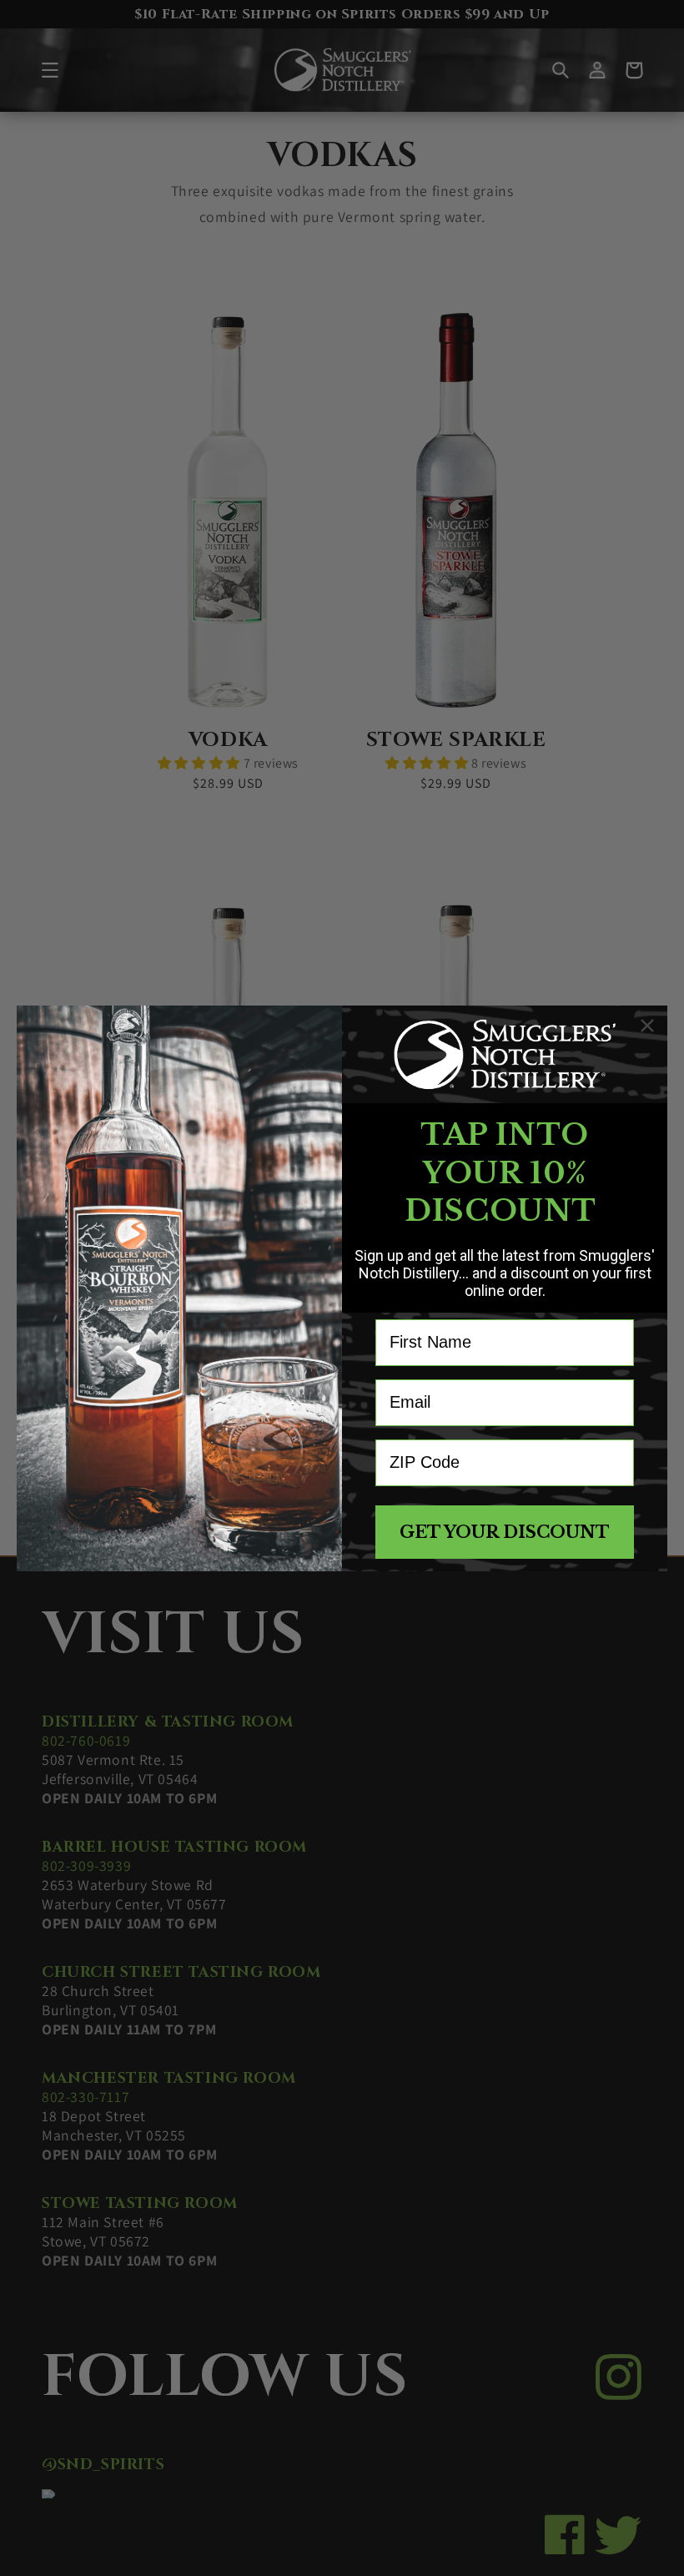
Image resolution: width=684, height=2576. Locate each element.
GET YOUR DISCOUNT (505, 1532)
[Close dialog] (647, 1026)
